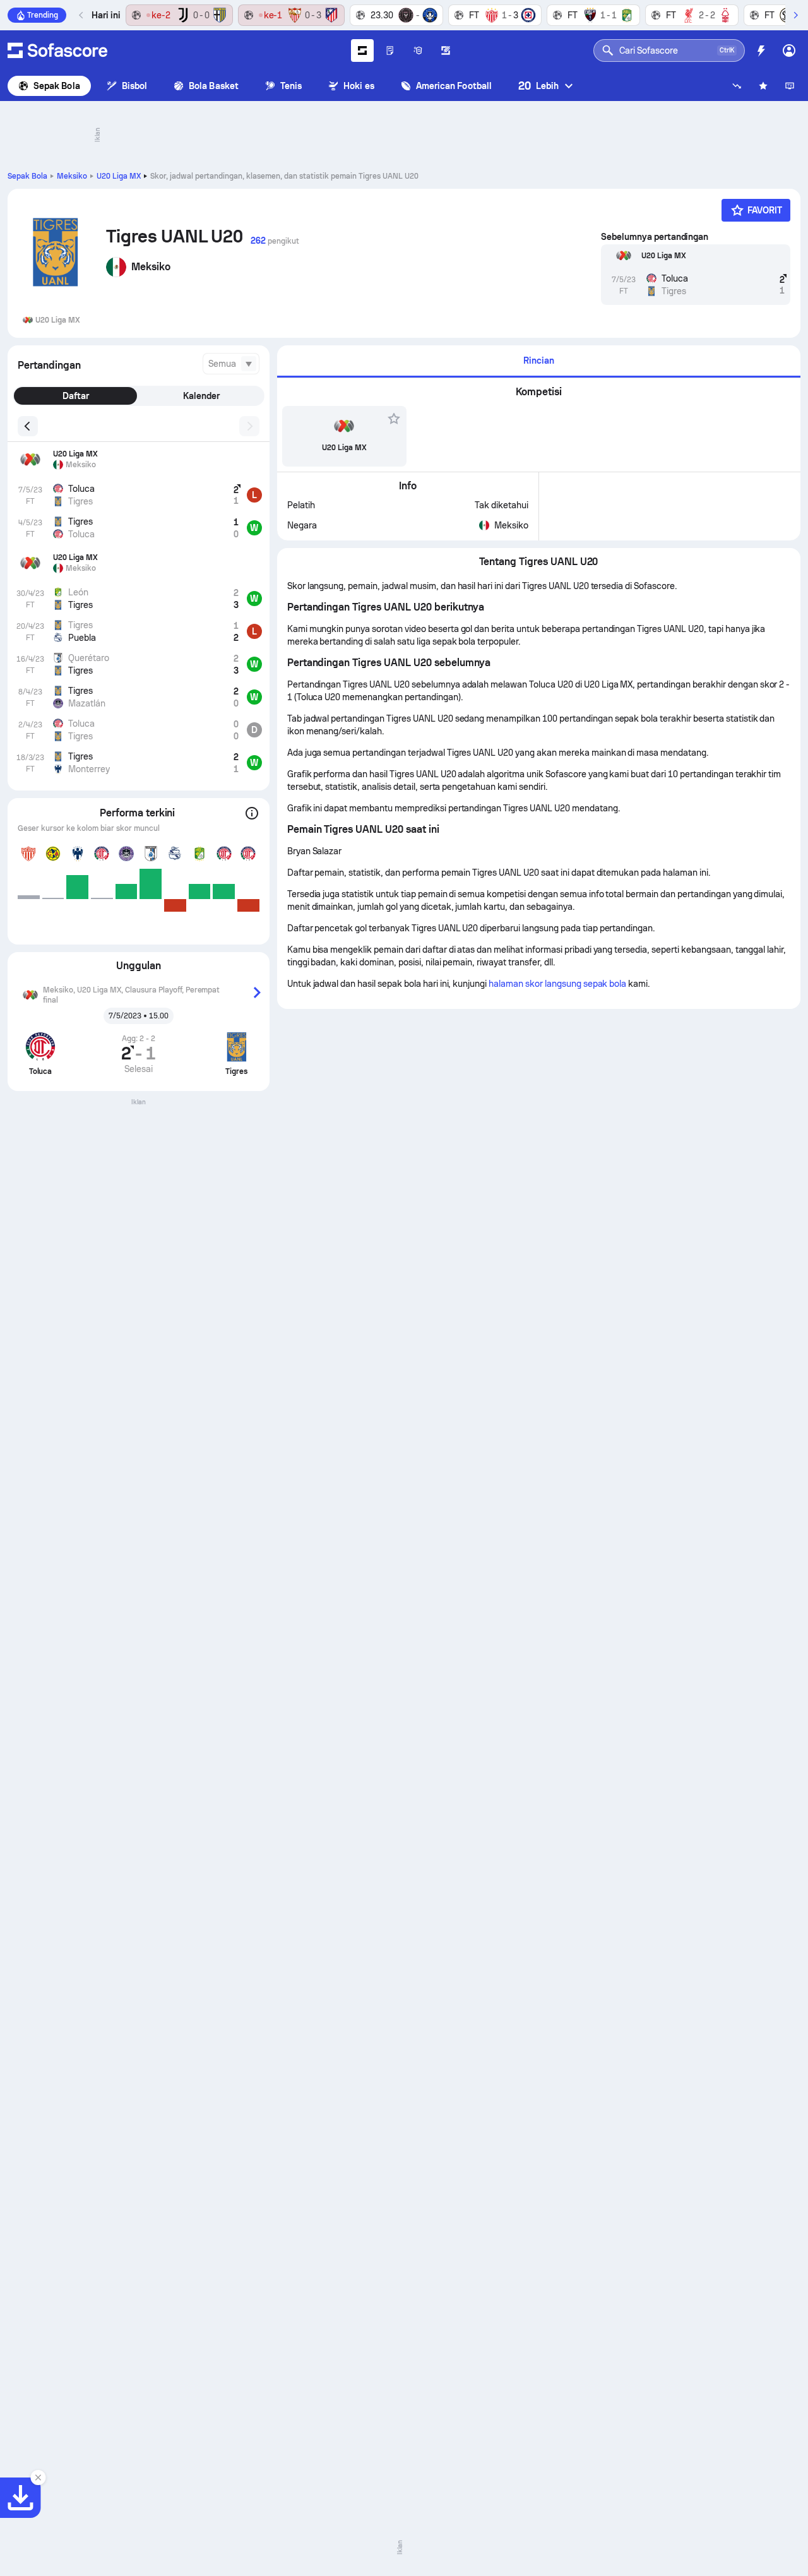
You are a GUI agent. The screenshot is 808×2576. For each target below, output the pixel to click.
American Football (454, 86)
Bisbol (134, 86)
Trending (43, 15)
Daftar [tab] (76, 396)
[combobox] (231, 364)
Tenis (291, 86)
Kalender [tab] (201, 396)
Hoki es (359, 86)
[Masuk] (789, 51)
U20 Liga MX (119, 176)
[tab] (539, 361)
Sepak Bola (57, 86)
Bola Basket (214, 86)
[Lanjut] (795, 15)
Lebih (538, 86)
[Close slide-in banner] (38, 2478)
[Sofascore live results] (57, 51)
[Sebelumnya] (81, 15)
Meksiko (72, 176)
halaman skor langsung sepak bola (557, 984)
